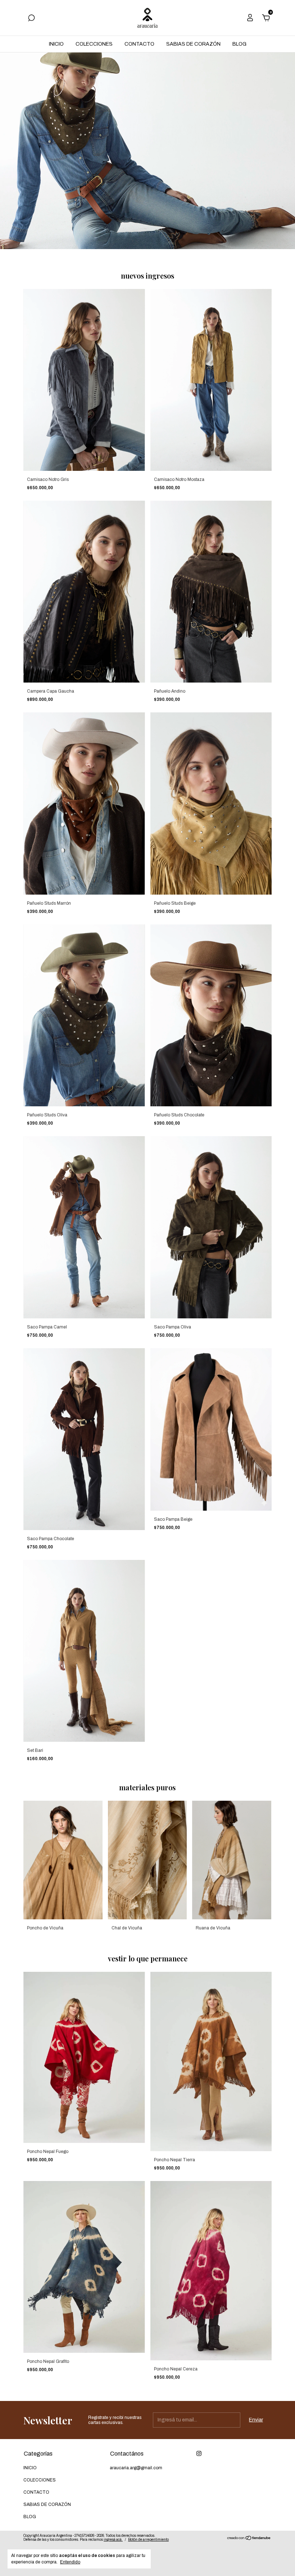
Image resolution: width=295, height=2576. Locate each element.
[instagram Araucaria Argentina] (199, 2453)
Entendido (70, 2562)
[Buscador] (31, 19)
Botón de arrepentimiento (148, 2540)
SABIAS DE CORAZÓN (193, 44)
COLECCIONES (94, 44)
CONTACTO (139, 44)
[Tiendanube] (249, 2539)
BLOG (239, 44)
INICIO (56, 44)
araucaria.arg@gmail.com (136, 2468)
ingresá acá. (113, 2540)
